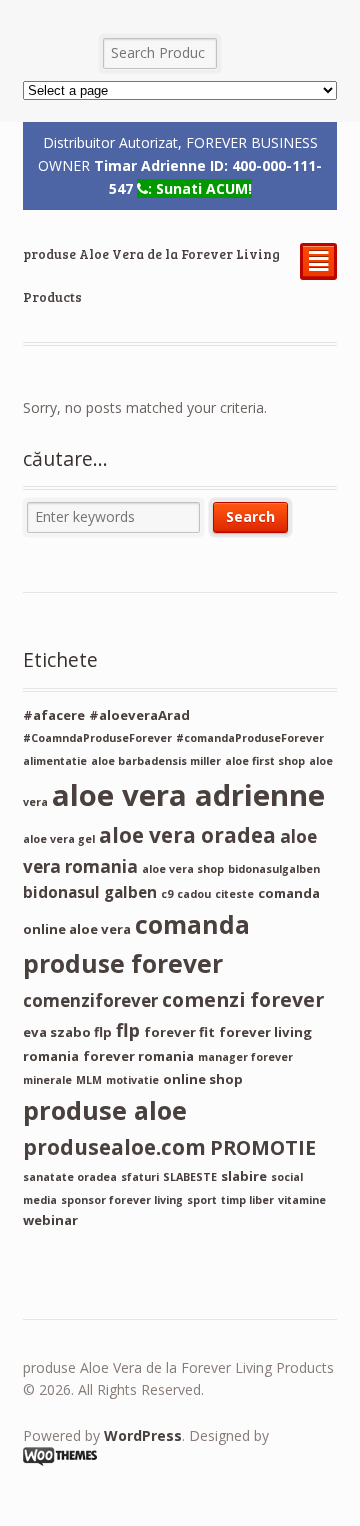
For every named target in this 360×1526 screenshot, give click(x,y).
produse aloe (105, 1110)
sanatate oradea (70, 1177)
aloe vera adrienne (188, 795)
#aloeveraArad (139, 715)
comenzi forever (243, 999)
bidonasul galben (90, 892)
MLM (89, 1080)
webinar (50, 1220)
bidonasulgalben (274, 869)
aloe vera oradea (187, 835)
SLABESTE (190, 1177)
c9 (167, 894)
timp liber (247, 1200)
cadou (194, 894)
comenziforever (90, 1000)
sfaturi (140, 1177)
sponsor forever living (122, 1200)
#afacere (54, 715)
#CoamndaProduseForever (97, 738)
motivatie (132, 1080)
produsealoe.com (114, 1147)
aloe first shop (265, 761)
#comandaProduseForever (250, 738)
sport (202, 1200)
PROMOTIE (263, 1147)
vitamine (302, 1200)
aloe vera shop (183, 869)
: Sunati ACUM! (200, 188)
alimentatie (55, 761)
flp (128, 1030)
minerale (47, 1080)
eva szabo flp (67, 1032)
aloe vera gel (59, 839)
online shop (203, 1079)
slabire (244, 1176)
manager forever (245, 1057)
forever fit (179, 1032)
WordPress (143, 1435)
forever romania (138, 1056)
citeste (234, 894)
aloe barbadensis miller (156, 761)
